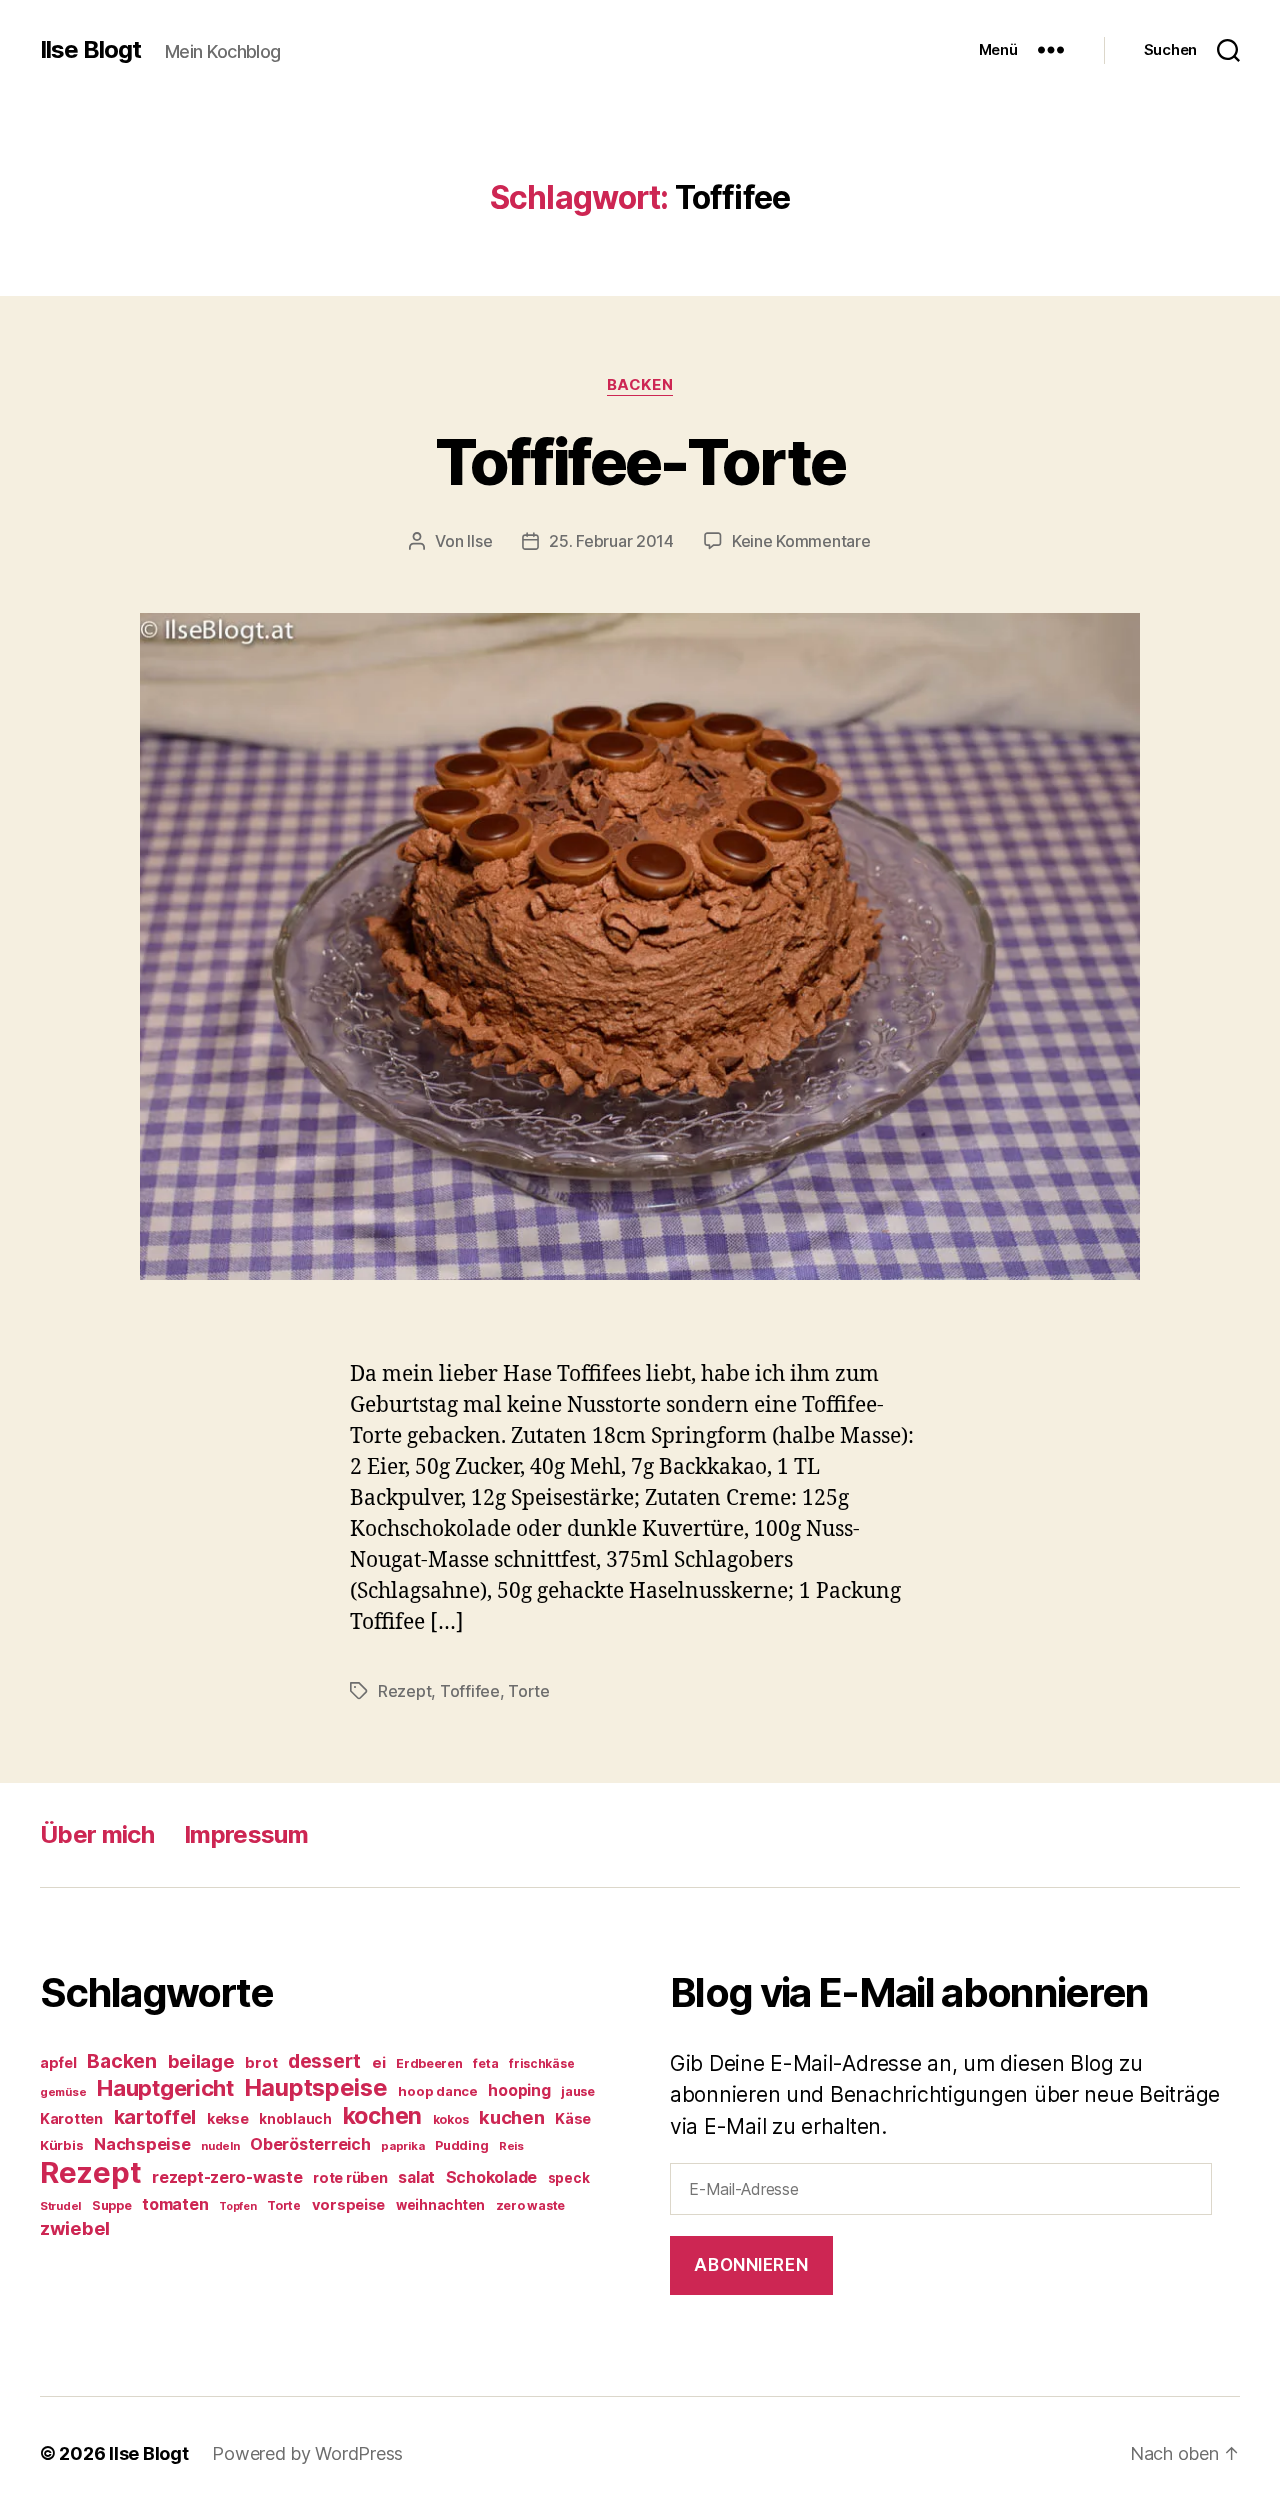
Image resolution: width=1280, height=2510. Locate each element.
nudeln (220, 2146)
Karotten (71, 2118)
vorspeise (349, 2205)
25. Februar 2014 (611, 541)
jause (578, 2091)
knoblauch (295, 2119)
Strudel (60, 2206)
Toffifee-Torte (640, 461)
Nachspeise (142, 2144)
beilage (201, 2061)
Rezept (404, 1691)
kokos (451, 2119)
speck (569, 2178)
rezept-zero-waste (227, 2177)
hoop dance (437, 2091)
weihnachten (440, 2205)
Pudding (461, 2145)
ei (378, 2062)
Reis (511, 2146)
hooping (519, 2090)
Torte (529, 1691)
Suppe (112, 2205)
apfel (58, 2062)
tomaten (175, 2204)
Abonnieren (751, 2265)
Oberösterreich (310, 2144)
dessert (324, 2061)
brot (261, 2063)
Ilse (479, 541)
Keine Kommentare (801, 541)
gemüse (63, 2092)
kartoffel (155, 2117)
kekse (228, 2119)
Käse (573, 2118)
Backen (640, 385)
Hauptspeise (316, 2087)
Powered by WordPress (307, 2453)
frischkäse (541, 2063)
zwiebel (75, 2228)
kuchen (511, 2117)
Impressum (246, 1834)
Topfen (237, 2206)
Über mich (97, 1834)
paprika (402, 2146)
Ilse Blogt (90, 50)
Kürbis (61, 2145)
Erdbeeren (429, 2063)
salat (416, 2177)
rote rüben (350, 2177)
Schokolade (491, 2177)
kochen (382, 2116)
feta (485, 2063)
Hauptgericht (165, 2088)
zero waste (530, 2205)
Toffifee (470, 1691)
